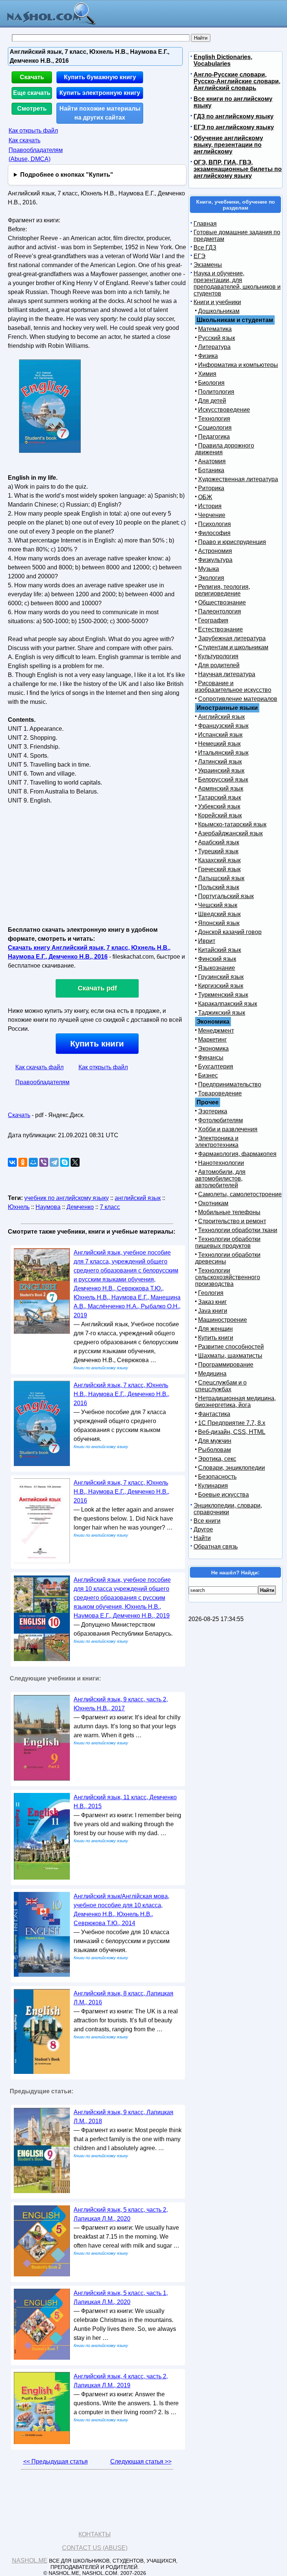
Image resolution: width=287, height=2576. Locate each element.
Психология (215, 524)
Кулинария (213, 1486)
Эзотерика (213, 1111)
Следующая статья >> (141, 2461)
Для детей (212, 401)
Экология (211, 578)
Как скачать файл (39, 1067)
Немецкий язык (219, 744)
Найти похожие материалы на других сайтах (100, 113)
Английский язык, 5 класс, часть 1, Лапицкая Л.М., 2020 (121, 2297)
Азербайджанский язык (230, 833)
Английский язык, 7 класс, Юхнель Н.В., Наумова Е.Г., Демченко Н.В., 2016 (121, 1394)
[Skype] (65, 1162)
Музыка (209, 569)
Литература (214, 347)
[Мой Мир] (33, 1162)
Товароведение (220, 1093)
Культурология (218, 656)
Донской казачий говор (230, 932)
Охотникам (213, 1203)
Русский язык (217, 338)
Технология (214, 419)
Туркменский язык (223, 995)
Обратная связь (216, 1547)
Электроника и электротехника (217, 1142)
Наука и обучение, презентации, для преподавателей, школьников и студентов (237, 283)
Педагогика (214, 437)
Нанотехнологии (221, 1163)
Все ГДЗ (205, 248)
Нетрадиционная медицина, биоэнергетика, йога (235, 1402)
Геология (211, 1293)
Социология (215, 428)
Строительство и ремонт (232, 1221)
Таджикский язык (222, 1013)
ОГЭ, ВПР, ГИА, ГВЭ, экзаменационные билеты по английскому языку (238, 169)
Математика (215, 329)
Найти (202, 1538)
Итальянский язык (223, 753)
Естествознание (220, 629)
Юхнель (19, 1207)
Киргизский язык (221, 986)
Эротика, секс (217, 1459)
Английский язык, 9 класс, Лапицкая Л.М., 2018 (124, 2117)
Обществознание (222, 602)
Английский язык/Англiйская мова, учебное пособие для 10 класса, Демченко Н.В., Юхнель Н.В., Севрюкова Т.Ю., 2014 (121, 1910)
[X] (75, 1162)
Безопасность (217, 1477)
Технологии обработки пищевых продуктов (228, 1242)
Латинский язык (220, 762)
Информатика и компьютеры (238, 365)
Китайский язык (220, 950)
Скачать (32, 77)
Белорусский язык (223, 780)
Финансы (211, 1057)
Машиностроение (223, 1320)
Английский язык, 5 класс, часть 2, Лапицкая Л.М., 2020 (121, 2214)
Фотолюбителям (220, 1120)
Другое (203, 1529)
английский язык (138, 1198)
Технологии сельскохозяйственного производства (228, 1277)
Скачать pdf (97, 988)
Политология (216, 392)
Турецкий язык (218, 851)
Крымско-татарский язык (232, 824)
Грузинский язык (221, 977)
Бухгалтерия (216, 1066)
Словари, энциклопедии (232, 1468)
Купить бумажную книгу (100, 77)
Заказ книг (212, 1302)
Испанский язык (220, 735)
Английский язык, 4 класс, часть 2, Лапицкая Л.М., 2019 (121, 2381)
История (210, 506)
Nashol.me (30, 2560)
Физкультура (215, 560)
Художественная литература (238, 479)
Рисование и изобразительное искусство (233, 686)
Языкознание (217, 968)
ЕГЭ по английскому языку (234, 127)
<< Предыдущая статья (55, 2461)
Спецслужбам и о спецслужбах (221, 1386)
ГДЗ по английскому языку (234, 116)
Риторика (211, 488)
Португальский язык (226, 896)
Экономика (213, 1049)
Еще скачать (32, 93)
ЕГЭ (200, 256)
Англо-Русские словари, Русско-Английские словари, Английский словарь (237, 81)
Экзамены (208, 265)
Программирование (226, 1365)
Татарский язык (220, 797)
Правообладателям (42, 1082)
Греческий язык (219, 869)
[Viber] (44, 1162)
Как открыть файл (33, 131)
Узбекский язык (219, 806)
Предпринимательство (230, 1084)
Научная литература (227, 674)
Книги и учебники (217, 302)
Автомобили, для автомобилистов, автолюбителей (220, 1179)
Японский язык (219, 923)
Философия (214, 533)
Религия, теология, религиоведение (223, 590)
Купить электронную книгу (100, 93)
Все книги (207, 1521)
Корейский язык (220, 815)
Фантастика (214, 1414)
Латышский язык (221, 878)
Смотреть (32, 109)
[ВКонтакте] (12, 1162)
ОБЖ (205, 497)
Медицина (212, 1374)
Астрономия (215, 551)
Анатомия (212, 461)
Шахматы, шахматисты (230, 1356)
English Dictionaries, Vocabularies (223, 60)
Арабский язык (219, 842)
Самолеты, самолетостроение (240, 1194)
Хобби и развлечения (228, 1129)
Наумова (48, 1207)
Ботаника (211, 470)
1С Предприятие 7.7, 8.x (232, 1423)
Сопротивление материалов (238, 699)
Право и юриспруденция (232, 542)
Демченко (80, 1207)
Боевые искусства (223, 1495)
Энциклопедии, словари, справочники (228, 1509)
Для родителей (219, 665)
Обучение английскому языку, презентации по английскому (228, 145)
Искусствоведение (224, 410)
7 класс (110, 1207)
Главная (205, 224)
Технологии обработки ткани (238, 1230)
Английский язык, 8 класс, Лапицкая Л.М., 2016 (124, 1998)
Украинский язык (221, 771)
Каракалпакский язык (228, 1004)
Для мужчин (215, 1441)
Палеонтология (220, 611)
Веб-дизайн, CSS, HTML (232, 1432)
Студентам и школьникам (233, 647)
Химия (207, 374)
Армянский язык (221, 788)
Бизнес (208, 1075)
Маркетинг (212, 1040)
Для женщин (215, 1329)
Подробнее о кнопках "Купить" (67, 175)
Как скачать (24, 140)
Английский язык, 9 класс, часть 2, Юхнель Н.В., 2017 (121, 1704)
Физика (208, 356)
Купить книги (97, 1044)
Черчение (212, 515)
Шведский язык (219, 914)
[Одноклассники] (23, 1162)
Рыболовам (215, 1450)
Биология (211, 383)
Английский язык (221, 717)
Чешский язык (218, 905)
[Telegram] (54, 1162)
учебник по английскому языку (67, 1198)
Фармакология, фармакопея (237, 1154)
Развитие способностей (231, 1347)
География (213, 620)
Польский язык (219, 887)
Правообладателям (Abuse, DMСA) (36, 154)
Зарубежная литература (232, 638)
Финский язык (217, 959)
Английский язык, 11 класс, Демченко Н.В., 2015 (125, 1802)
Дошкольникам (219, 311)
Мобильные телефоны (229, 1212)
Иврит (207, 941)
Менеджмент (216, 1031)
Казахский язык (219, 860)
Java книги (213, 1311)
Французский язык (223, 726)
